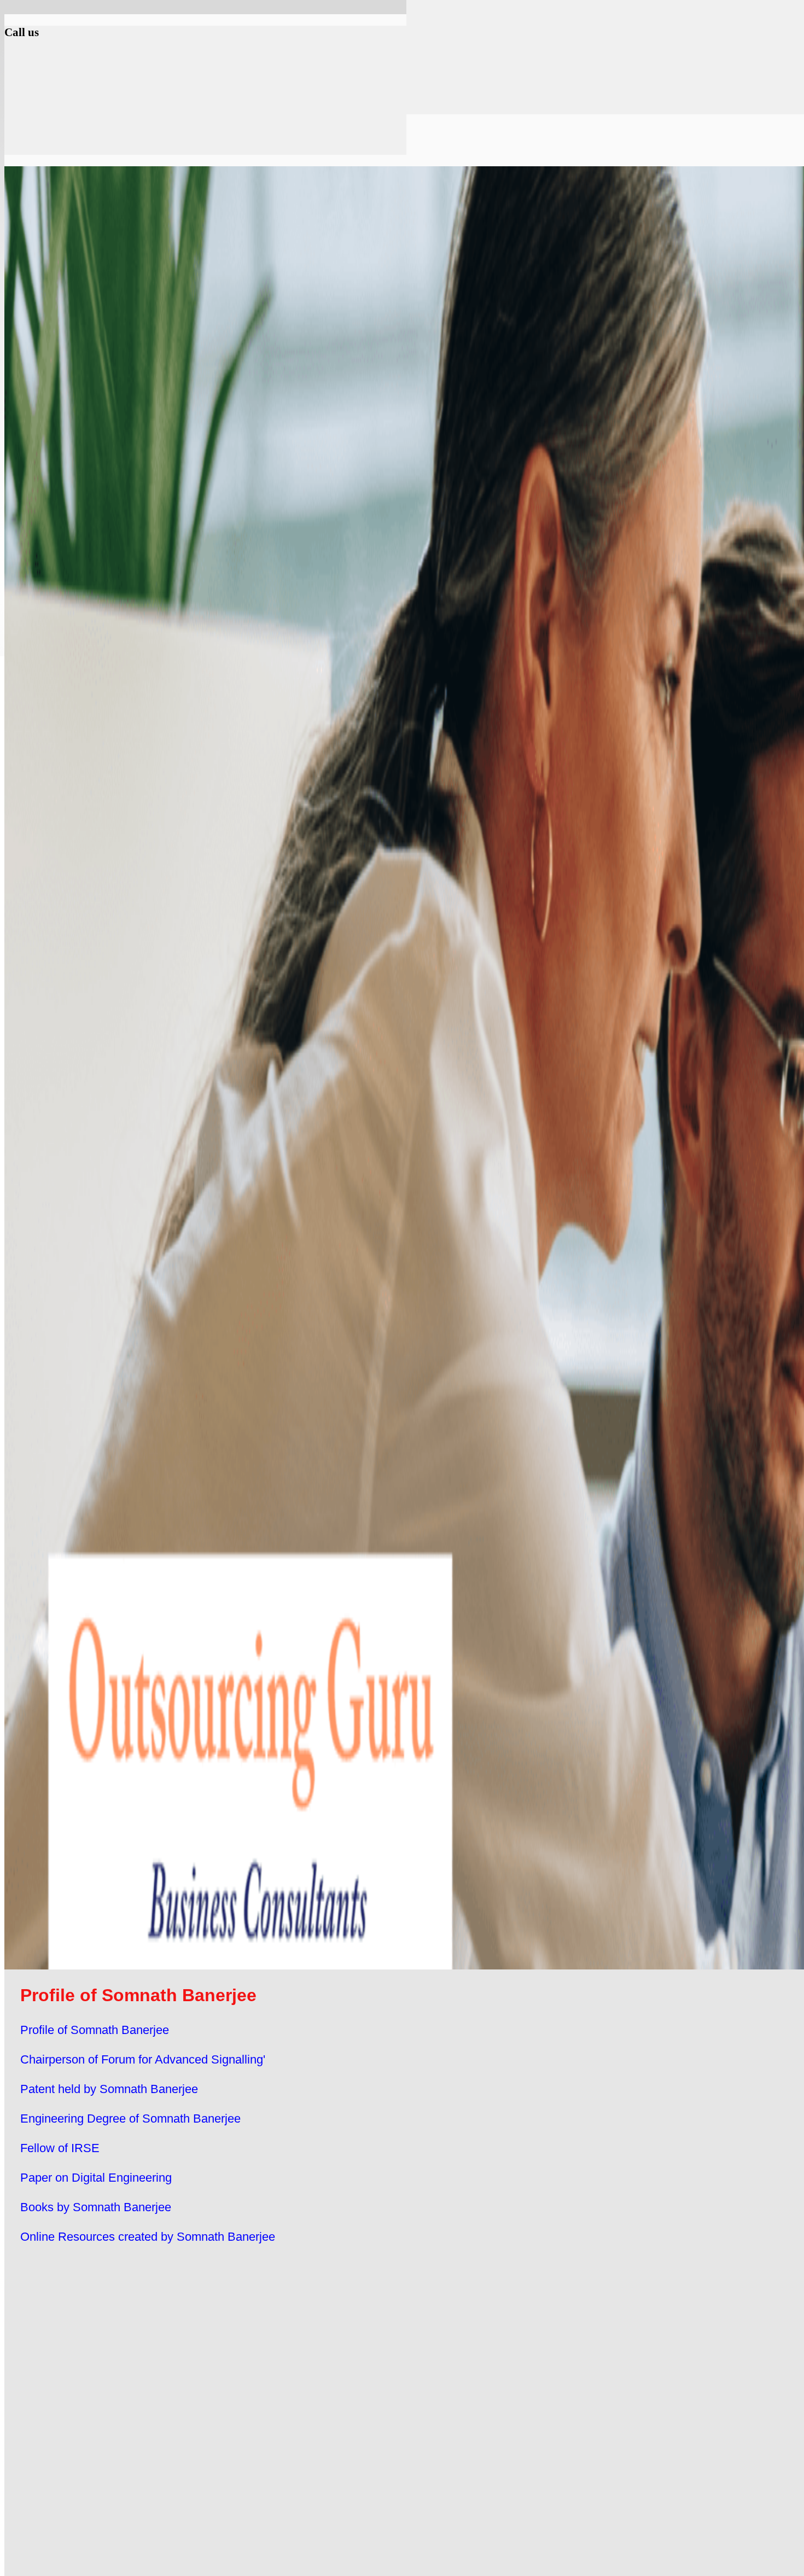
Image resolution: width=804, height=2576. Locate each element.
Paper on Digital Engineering (96, 2178)
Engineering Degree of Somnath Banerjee (130, 2119)
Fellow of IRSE (60, 2148)
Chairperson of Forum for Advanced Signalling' (143, 2059)
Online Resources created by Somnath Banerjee (148, 2237)
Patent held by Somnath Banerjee (109, 2089)
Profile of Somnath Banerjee (95, 2030)
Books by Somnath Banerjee (96, 2207)
